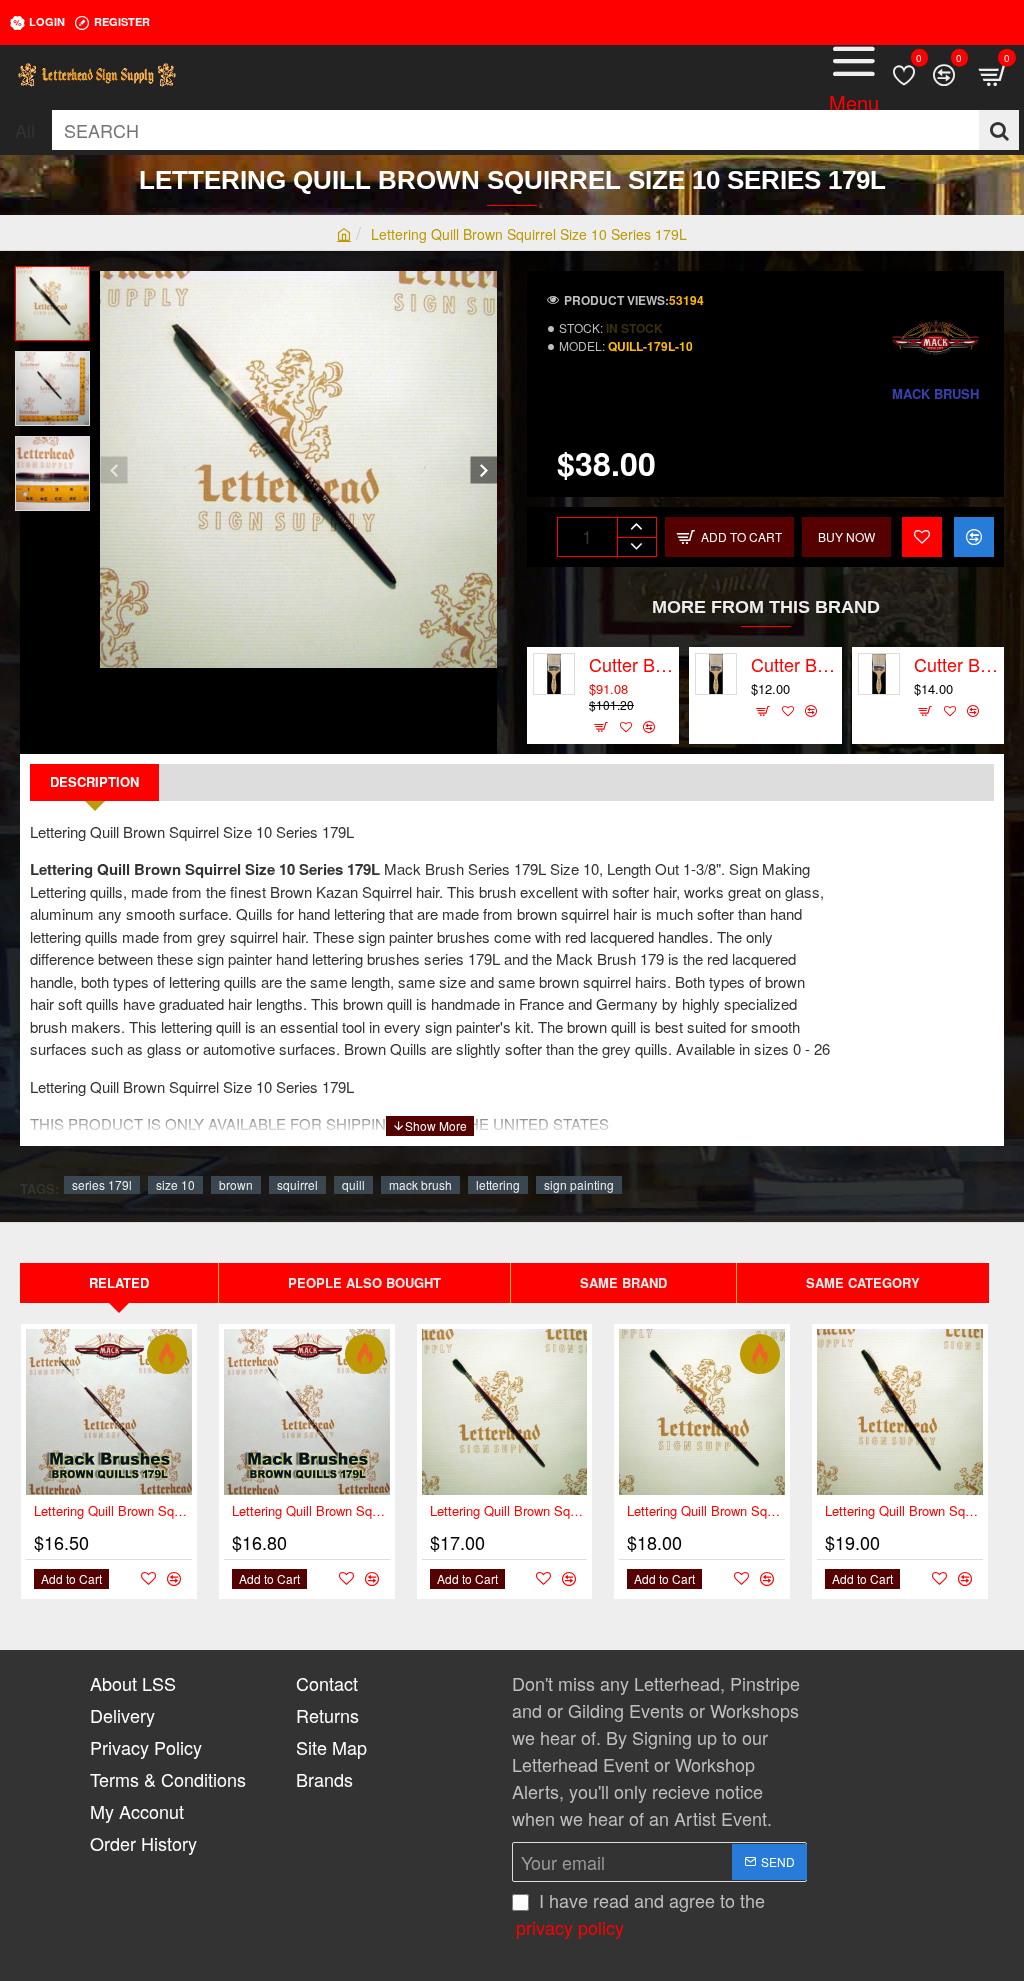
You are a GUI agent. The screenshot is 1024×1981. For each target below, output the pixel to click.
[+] (636, 527)
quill (353, 1184)
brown (236, 1184)
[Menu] (854, 75)
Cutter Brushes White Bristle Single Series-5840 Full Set (631, 665)
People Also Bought (364, 1282)
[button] (113, 469)
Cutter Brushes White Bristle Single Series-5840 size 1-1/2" (956, 665)
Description (94, 781)
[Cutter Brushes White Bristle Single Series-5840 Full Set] (554, 674)
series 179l (102, 1184)
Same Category (863, 1282)
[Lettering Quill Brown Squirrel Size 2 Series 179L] (505, 1412)
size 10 (175, 1184)
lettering (498, 1184)
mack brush (420, 1184)
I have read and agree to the (640, 1913)
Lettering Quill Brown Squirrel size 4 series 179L (904, 1511)
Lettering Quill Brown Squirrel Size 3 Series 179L (706, 1511)
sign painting (579, 1184)
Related (119, 1282)
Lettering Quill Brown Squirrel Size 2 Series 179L (509, 1511)
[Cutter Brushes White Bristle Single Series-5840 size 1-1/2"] (879, 674)
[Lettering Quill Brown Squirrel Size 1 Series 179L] (307, 1412)
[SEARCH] (999, 130)
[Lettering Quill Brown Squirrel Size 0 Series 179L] (109, 1412)
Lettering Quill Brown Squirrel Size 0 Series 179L (113, 1511)
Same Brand (623, 1282)
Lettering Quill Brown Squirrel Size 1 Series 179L (311, 1511)
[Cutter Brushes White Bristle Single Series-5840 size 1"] (716, 674)
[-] (636, 546)
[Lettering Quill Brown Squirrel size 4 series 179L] (900, 1412)
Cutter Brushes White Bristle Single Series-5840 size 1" (793, 665)
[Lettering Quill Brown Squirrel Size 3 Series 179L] (702, 1412)
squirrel (297, 1184)
